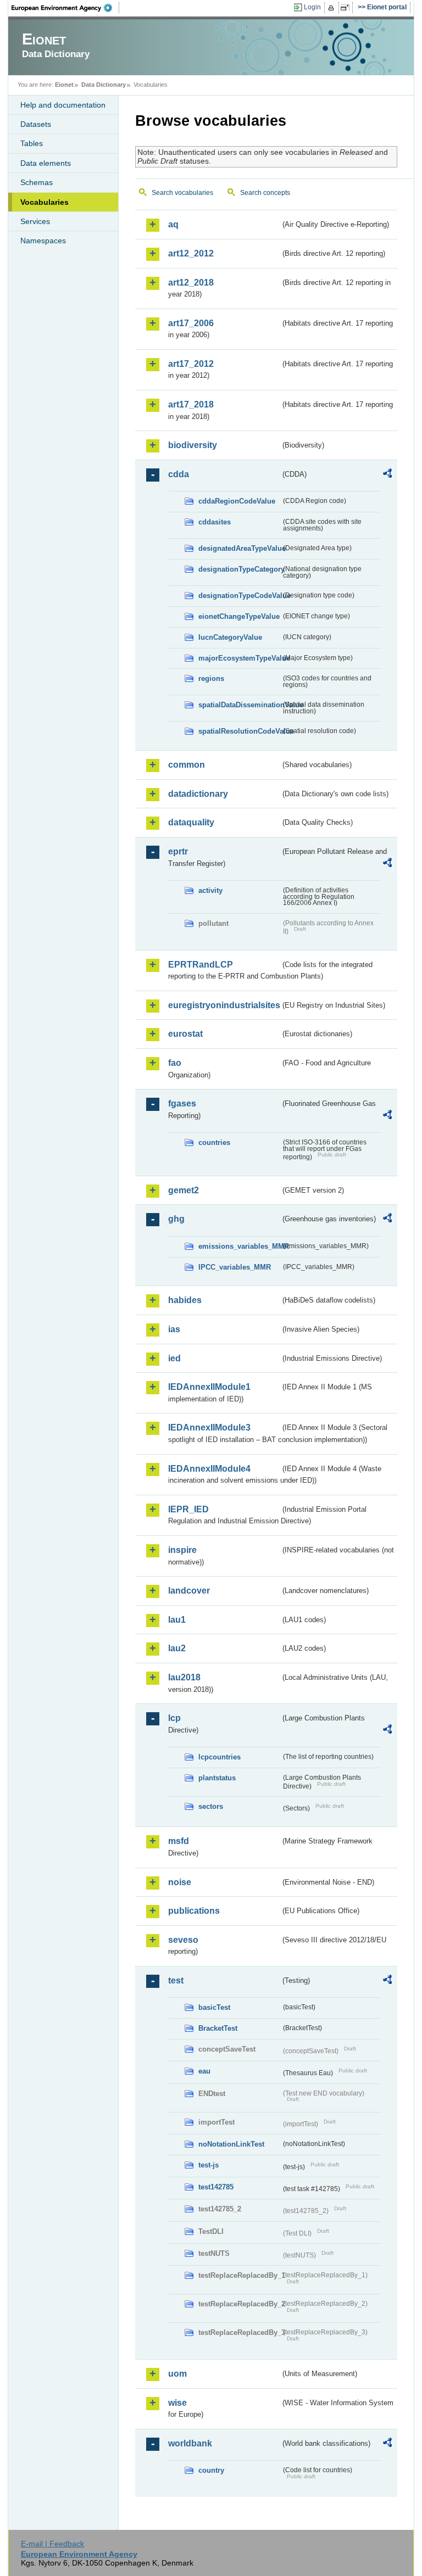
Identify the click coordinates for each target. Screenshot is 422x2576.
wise (177, 2403)
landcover (189, 1591)
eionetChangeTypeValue (239, 616)
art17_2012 (191, 364)
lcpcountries (220, 1757)
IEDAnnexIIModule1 (209, 1387)
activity (210, 890)
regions (211, 678)
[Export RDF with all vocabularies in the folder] (387, 475)
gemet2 (184, 1190)
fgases (182, 1103)
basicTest (214, 2007)
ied (174, 1358)
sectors (211, 1806)
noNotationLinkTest (231, 2144)
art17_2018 (191, 404)
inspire (182, 1550)
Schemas (37, 182)
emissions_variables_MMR (240, 1246)
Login (312, 7)
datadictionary (198, 794)
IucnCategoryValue (230, 637)
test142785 (216, 2187)
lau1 (177, 1620)
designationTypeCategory (240, 569)
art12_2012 (191, 253)
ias (174, 1329)
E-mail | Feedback (52, 2544)
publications (194, 1911)
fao (175, 1063)
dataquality (191, 822)
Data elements (46, 163)
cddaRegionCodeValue (237, 501)
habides (185, 1300)
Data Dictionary (104, 85)
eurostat (185, 1034)
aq (173, 224)
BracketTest (218, 2028)
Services (35, 221)
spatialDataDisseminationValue (240, 705)
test (176, 1980)
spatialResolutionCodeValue (240, 731)
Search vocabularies (182, 193)
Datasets (36, 124)
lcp (174, 1718)
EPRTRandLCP (201, 965)
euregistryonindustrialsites (224, 1005)
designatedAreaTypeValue (240, 548)
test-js (209, 2165)
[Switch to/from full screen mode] (347, 8)
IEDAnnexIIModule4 (209, 1469)
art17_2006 (191, 323)
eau (204, 2071)
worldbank (190, 2443)
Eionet (64, 85)
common (187, 765)
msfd (179, 1841)
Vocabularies (45, 202)
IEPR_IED (188, 1509)
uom (177, 2374)
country (211, 2470)
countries (214, 1142)
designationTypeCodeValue (240, 596)
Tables (32, 143)
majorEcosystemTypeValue (240, 658)
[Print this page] (333, 8)
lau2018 (184, 1677)
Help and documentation (63, 105)
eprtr (178, 851)
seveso (183, 1940)
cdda (179, 474)
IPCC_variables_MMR (235, 1267)
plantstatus (217, 1778)
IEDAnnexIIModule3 (209, 1427)
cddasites (215, 522)
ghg (176, 1219)
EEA (65, 8)
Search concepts (265, 193)
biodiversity (193, 445)
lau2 (177, 1648)
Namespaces (43, 241)
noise (180, 1882)
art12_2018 (191, 283)
